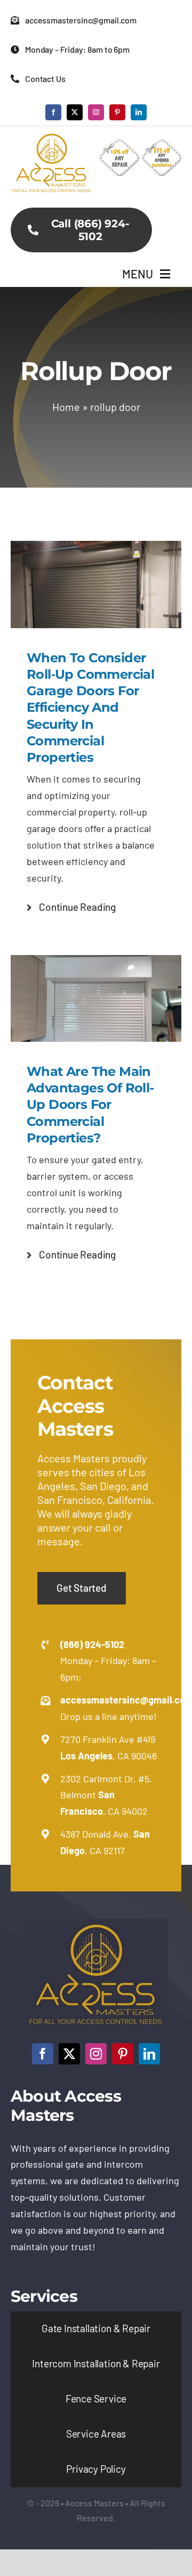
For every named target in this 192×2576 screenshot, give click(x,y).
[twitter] (75, 112)
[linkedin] (139, 112)
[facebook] (53, 112)
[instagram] (96, 112)
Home (66, 407)
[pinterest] (117, 112)
